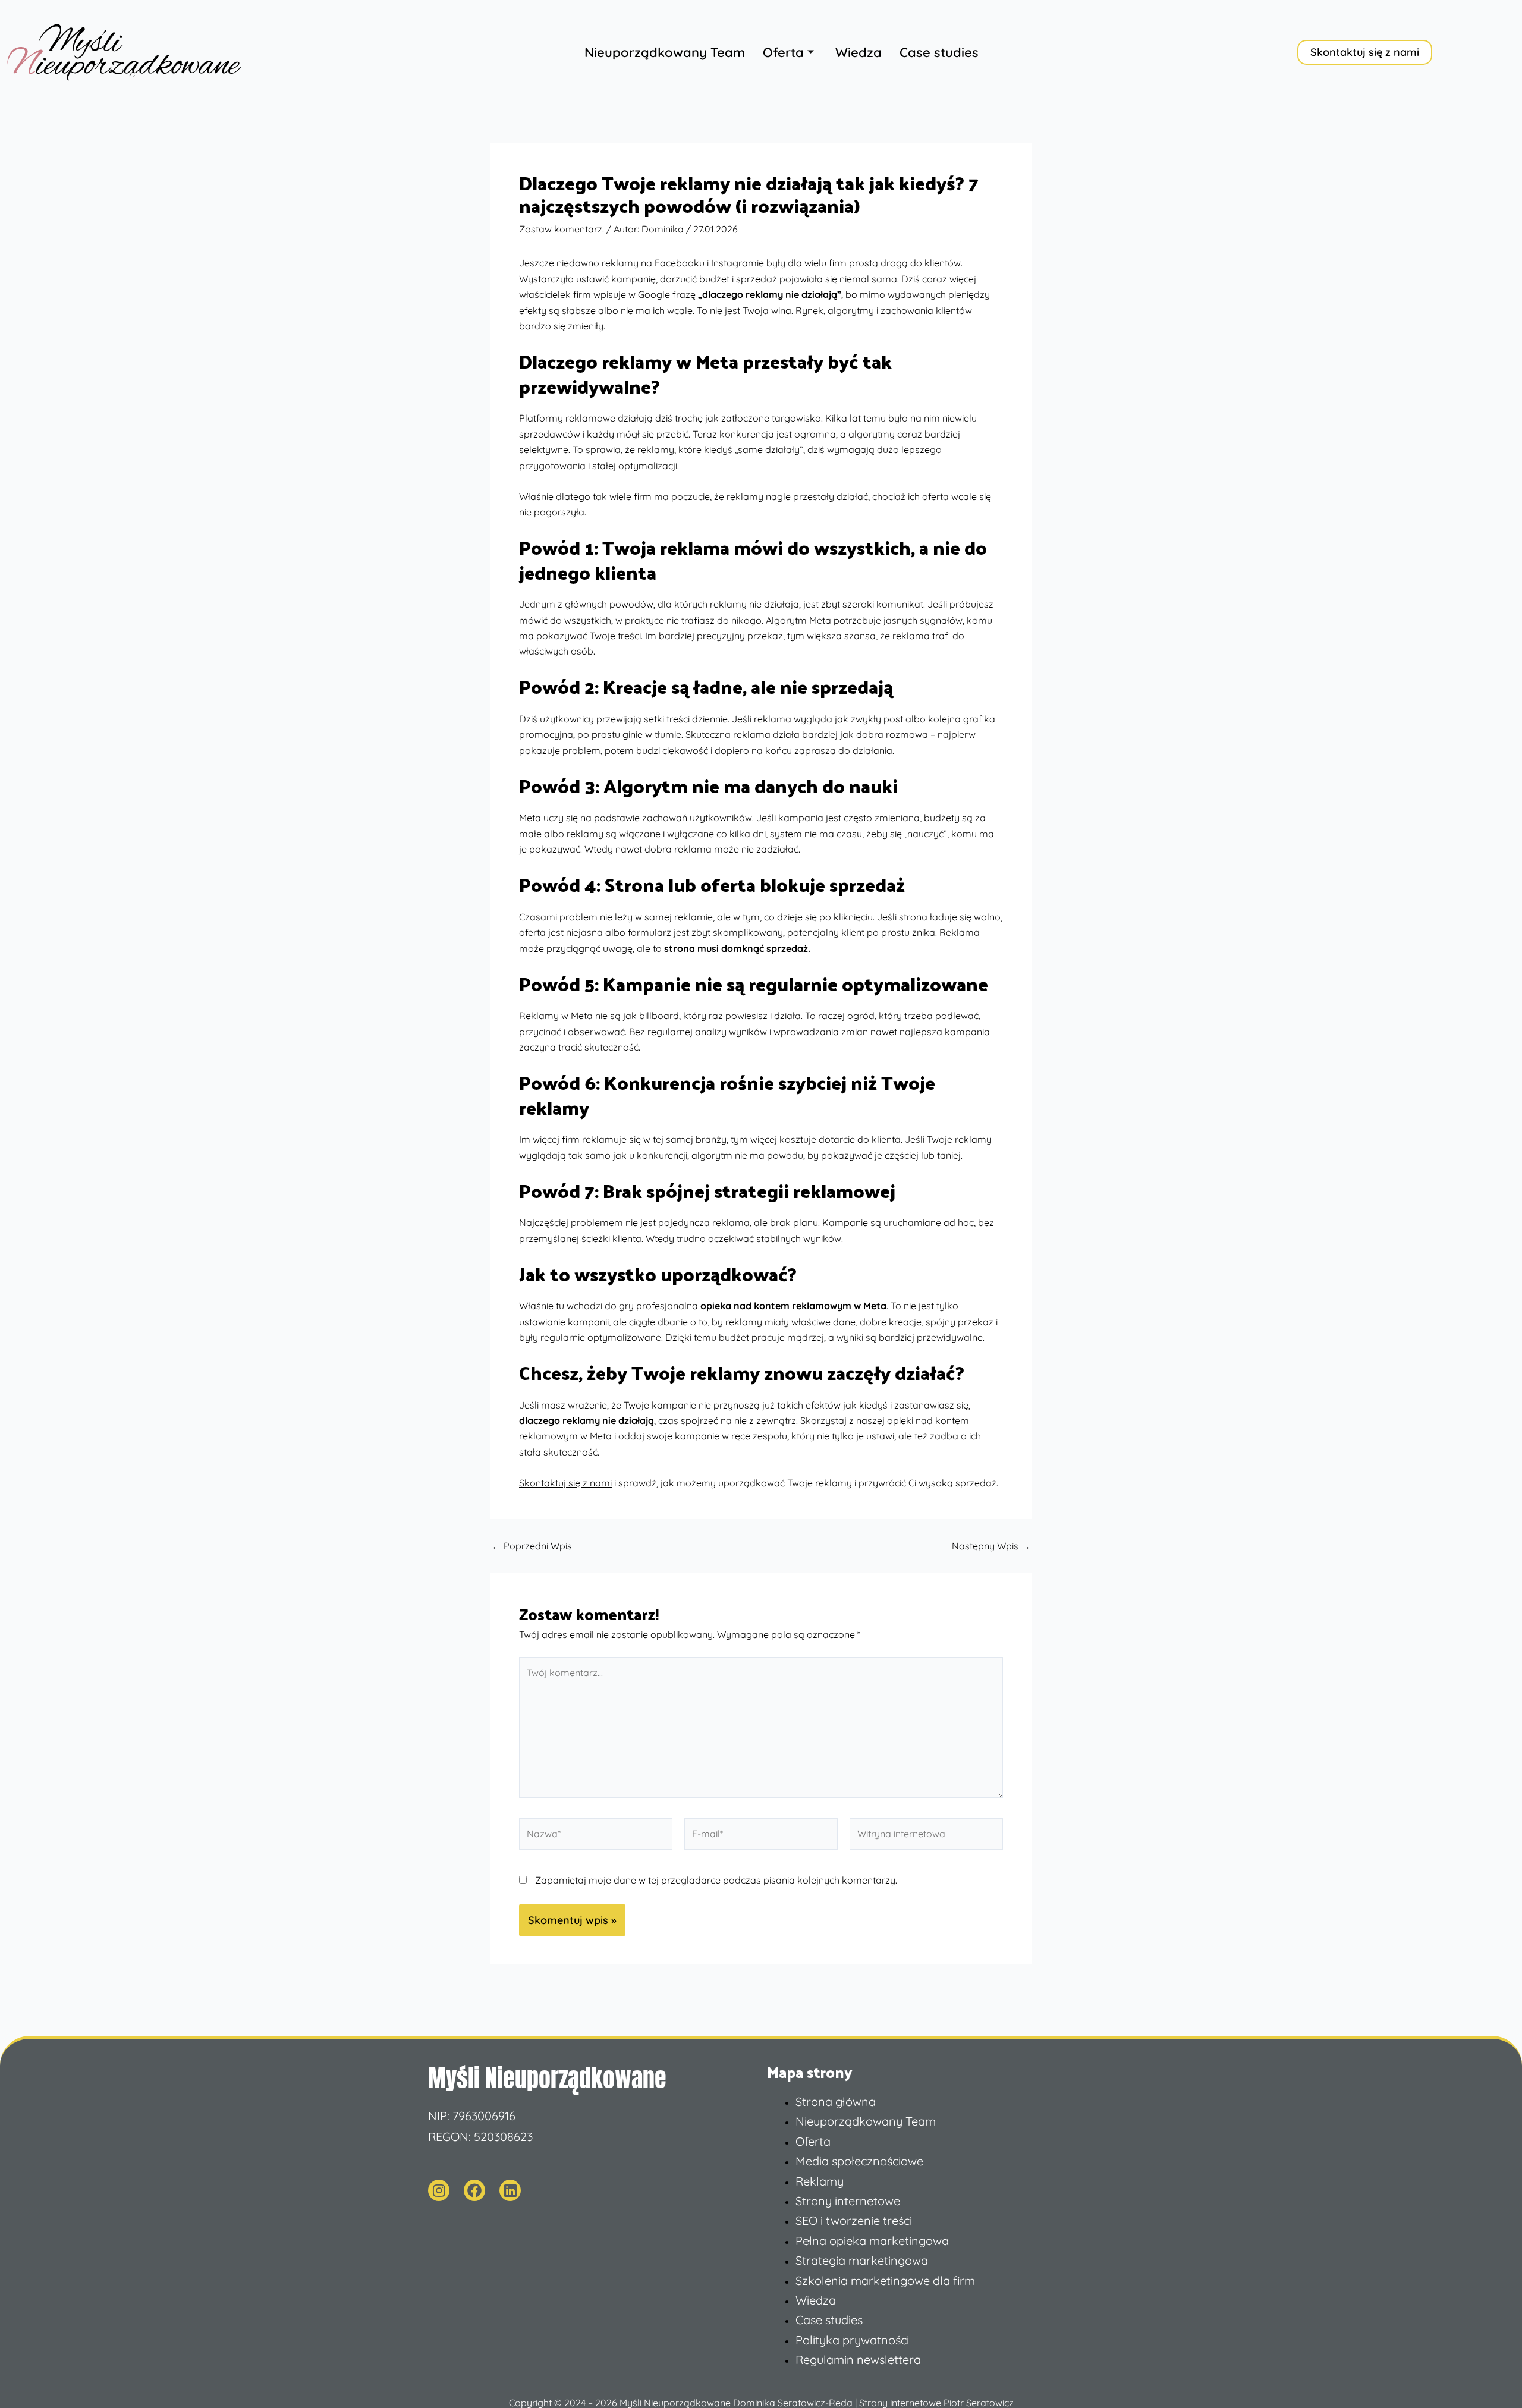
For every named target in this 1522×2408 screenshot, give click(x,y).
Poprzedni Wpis (532, 1546)
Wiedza (859, 52)
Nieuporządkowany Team (665, 52)
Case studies (939, 52)
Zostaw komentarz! (562, 229)
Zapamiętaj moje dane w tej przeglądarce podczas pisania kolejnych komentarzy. (716, 1880)
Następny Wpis (991, 1546)
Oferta (783, 52)
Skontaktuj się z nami (565, 1483)
